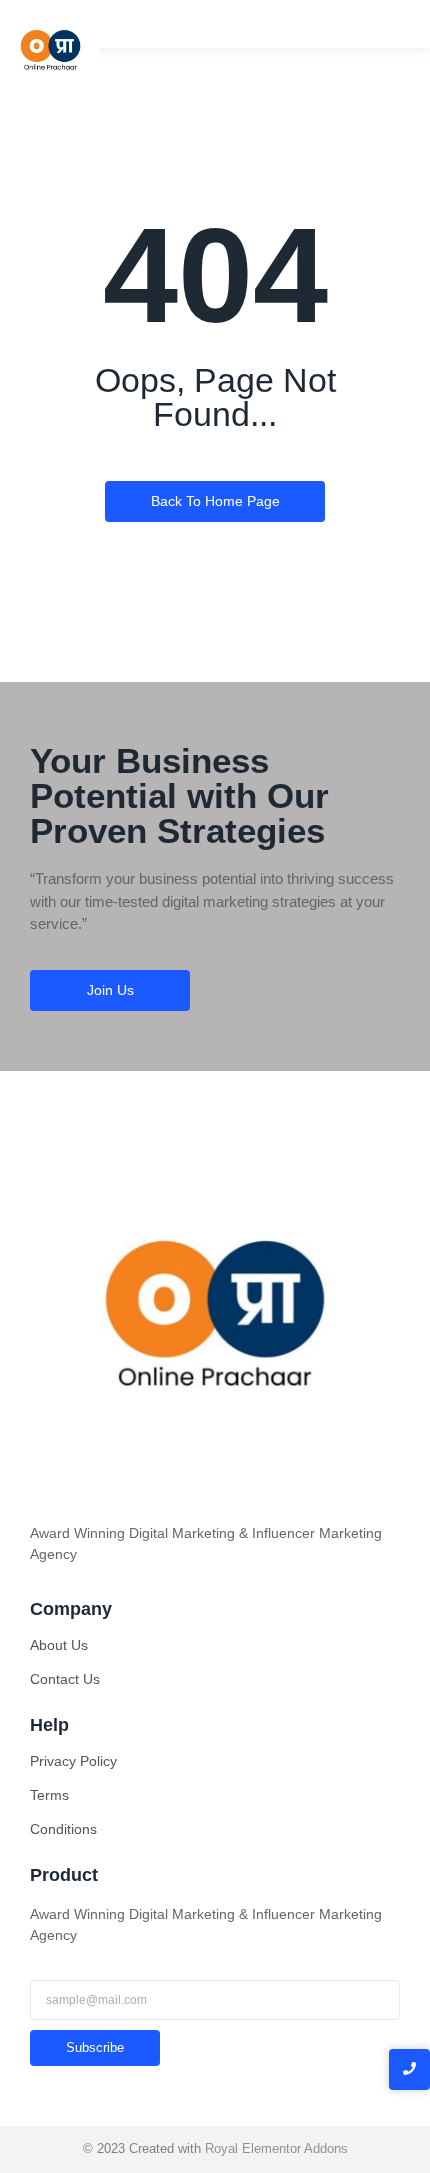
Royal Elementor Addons (276, 2148)
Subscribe (95, 2047)
